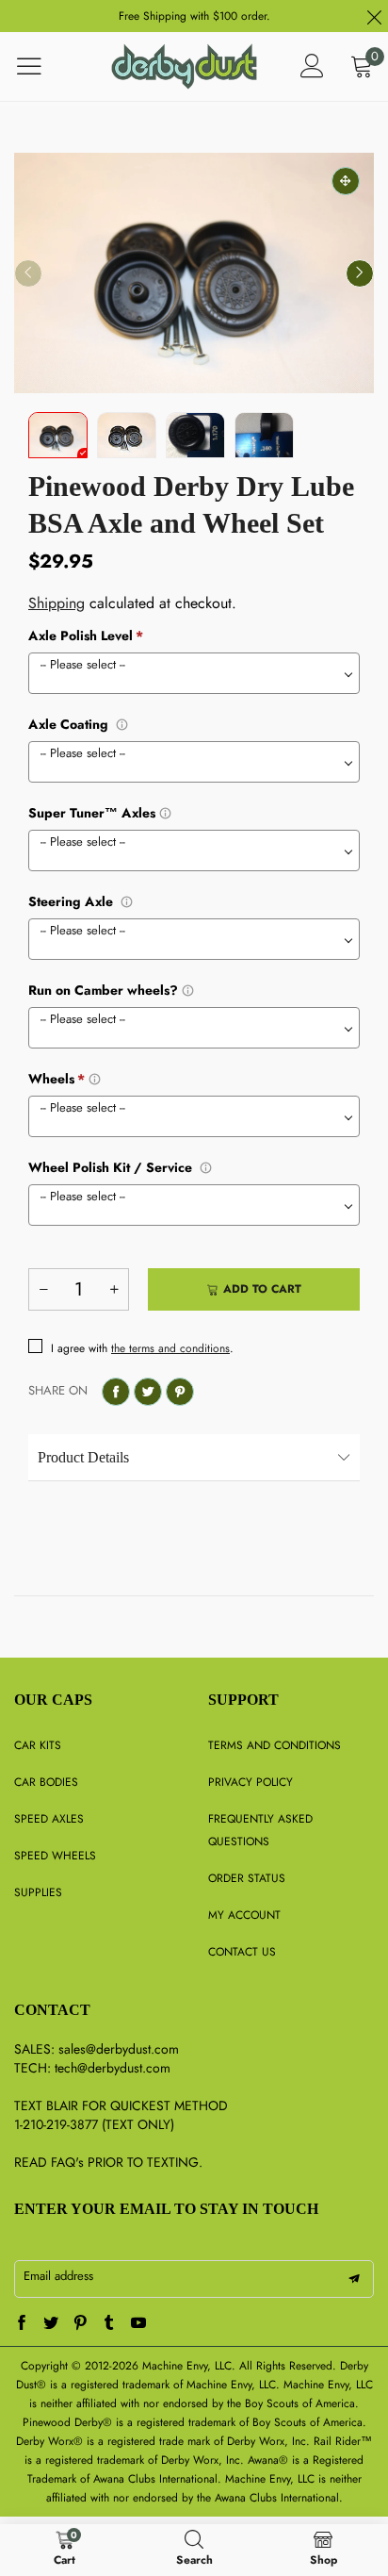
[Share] (116, 1392)
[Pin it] (180, 1392)
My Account (244, 1915)
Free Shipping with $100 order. (194, 16)
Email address (58, 2276)
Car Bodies (46, 1782)
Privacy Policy (251, 1782)
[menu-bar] (41, 66)
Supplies (38, 1892)
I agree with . (142, 1348)
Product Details (83, 1457)
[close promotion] (374, 16)
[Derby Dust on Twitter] (51, 2324)
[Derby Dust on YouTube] (138, 2324)
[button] (28, 273)
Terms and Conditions (275, 1745)
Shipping (57, 603)
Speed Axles (49, 1819)
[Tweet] (148, 1392)
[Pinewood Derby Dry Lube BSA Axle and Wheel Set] (194, 273)
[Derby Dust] (185, 66)
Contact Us (242, 1952)
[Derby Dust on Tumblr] (109, 2324)
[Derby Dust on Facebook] (22, 2324)
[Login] (312, 66)
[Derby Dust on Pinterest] (80, 2324)
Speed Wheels (55, 1856)
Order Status (247, 1878)
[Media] (346, 181)
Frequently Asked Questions (260, 1830)
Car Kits (38, 1745)
